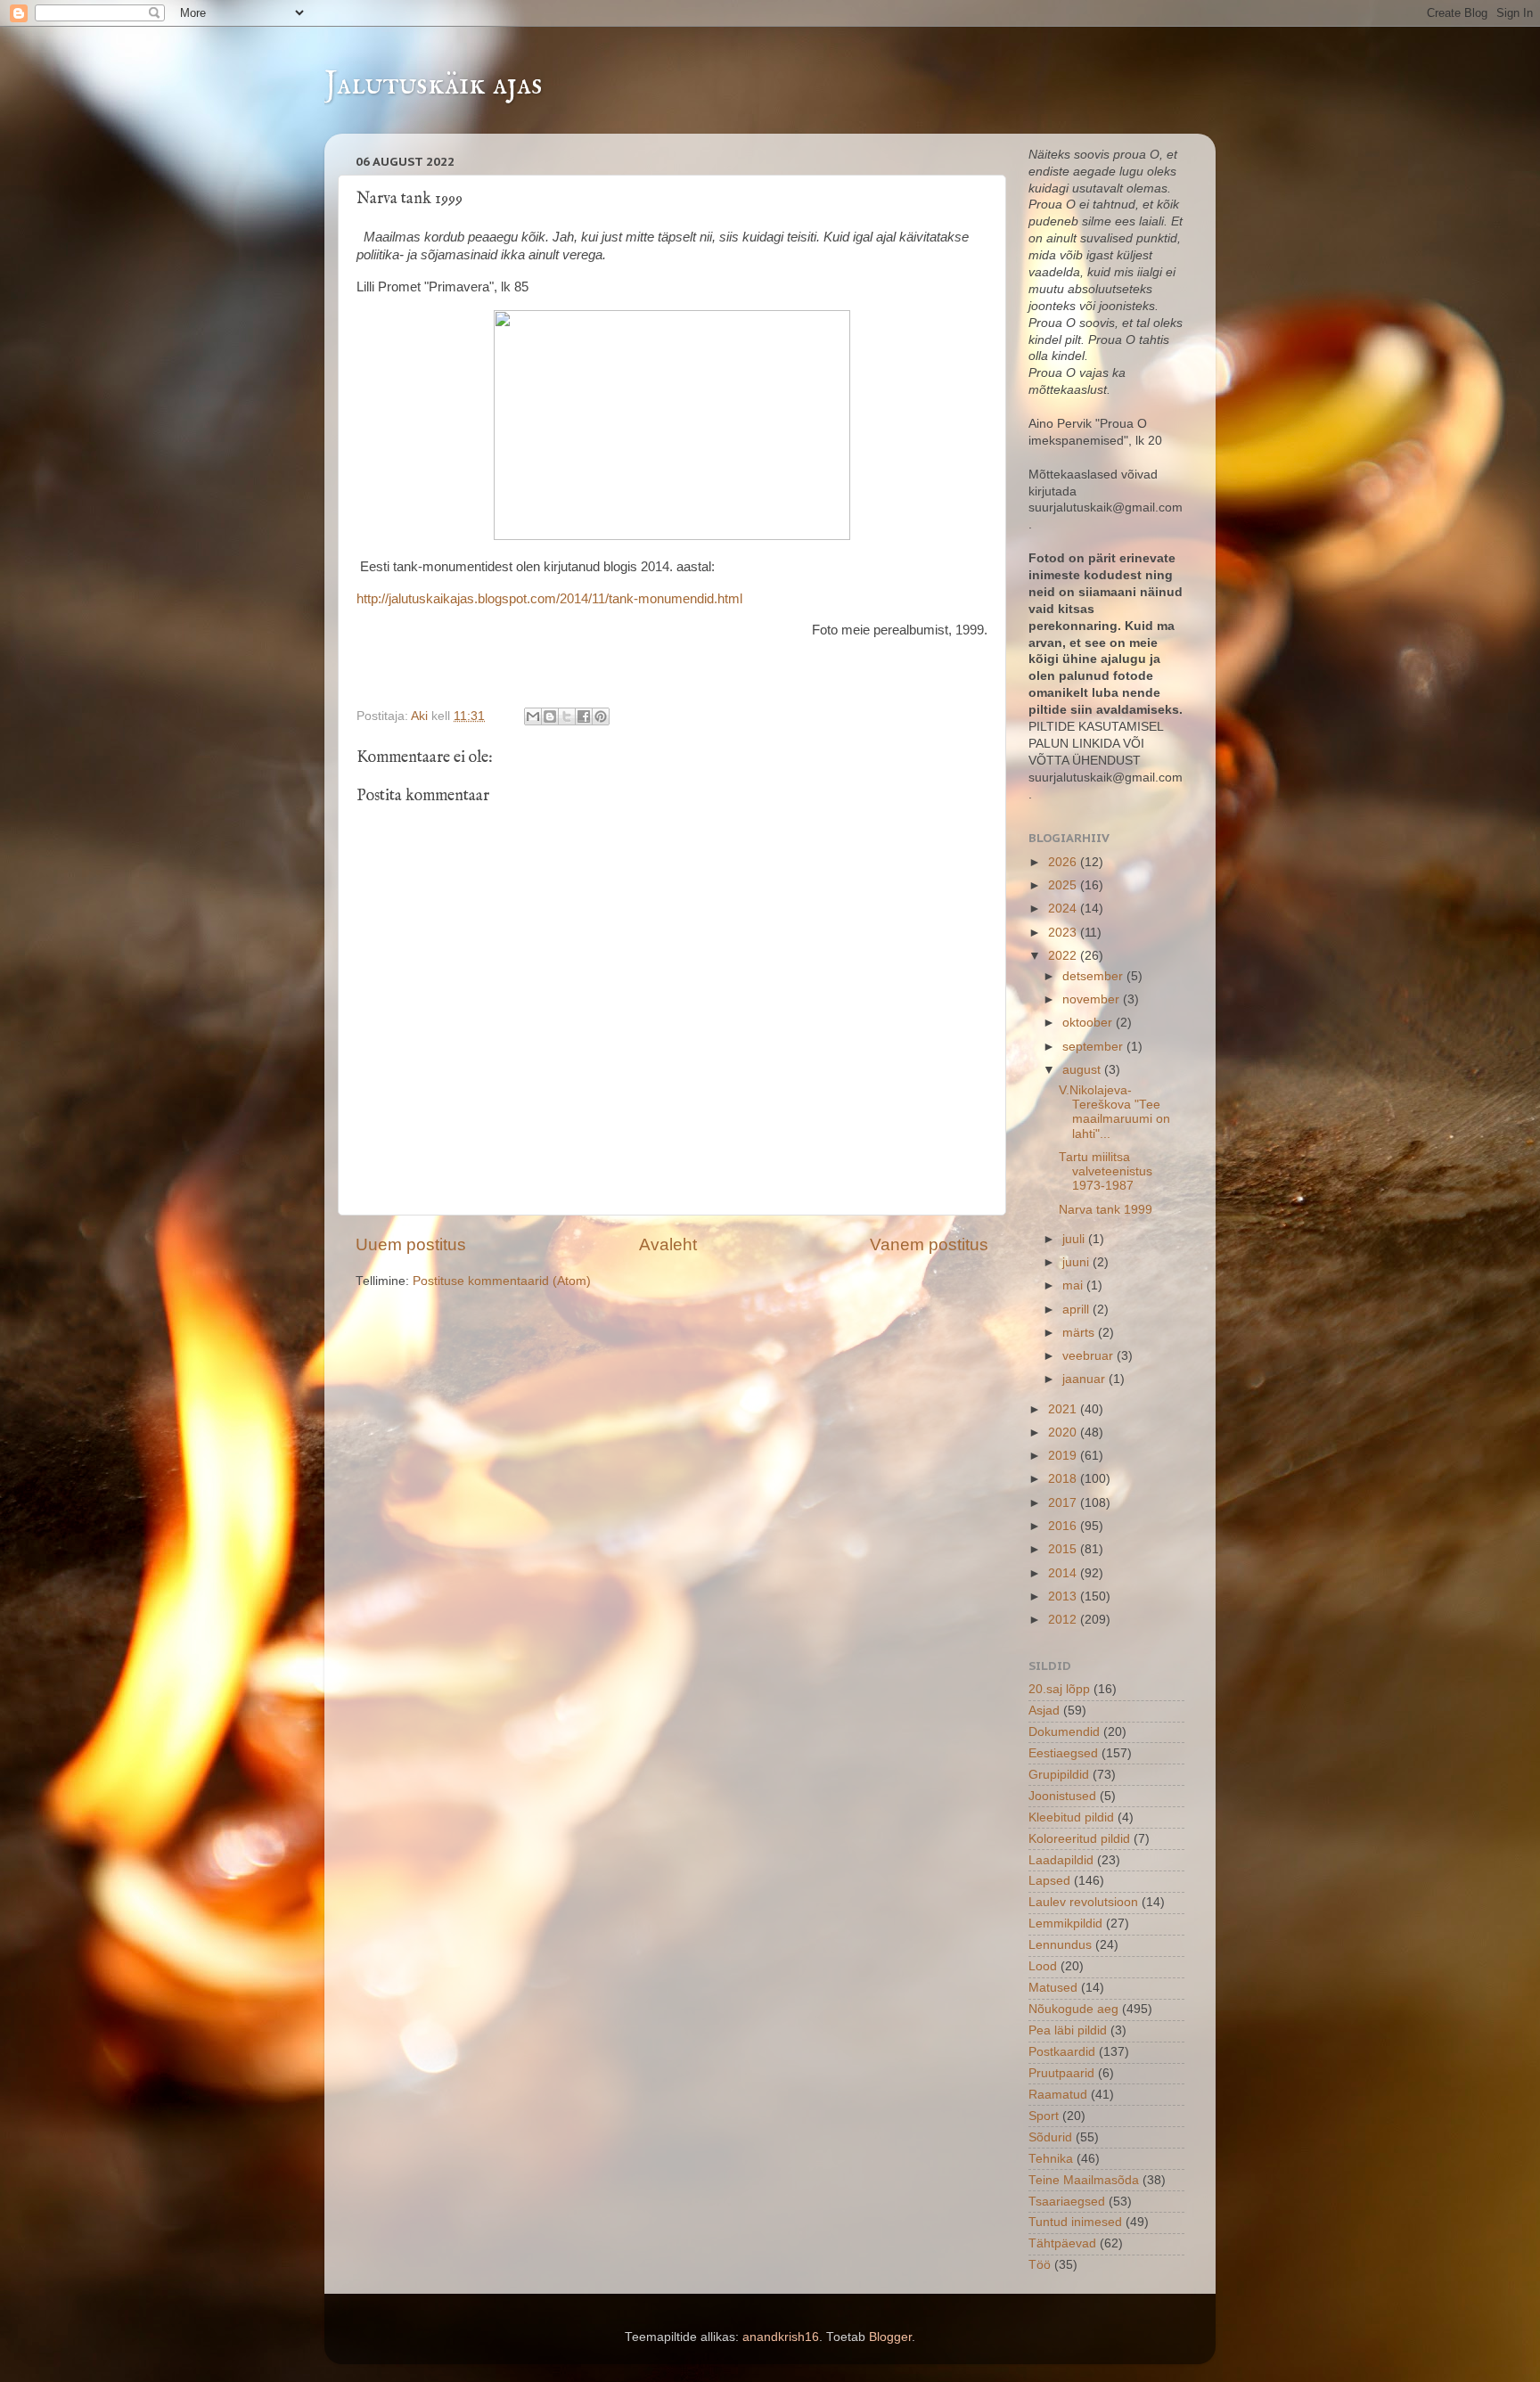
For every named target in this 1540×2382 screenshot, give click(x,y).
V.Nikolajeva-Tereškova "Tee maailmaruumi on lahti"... (1114, 1112)
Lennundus (1060, 1945)
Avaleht (668, 1244)
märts (1080, 1333)
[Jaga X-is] (567, 716)
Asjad (1044, 1711)
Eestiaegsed (1063, 1753)
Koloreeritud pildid (1079, 1839)
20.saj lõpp (1059, 1689)
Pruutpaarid (1061, 2073)
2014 (1064, 1573)
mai (1074, 1285)
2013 (1064, 1596)
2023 (1064, 933)
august (1083, 1070)
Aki (421, 716)
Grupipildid (1059, 1775)
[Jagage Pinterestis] (601, 716)
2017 (1064, 1503)
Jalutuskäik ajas (434, 85)
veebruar (1089, 1356)
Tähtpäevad (1062, 2243)
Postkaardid (1062, 2052)
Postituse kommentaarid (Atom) (502, 1281)
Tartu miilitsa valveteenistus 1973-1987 (1106, 1171)
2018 (1064, 1479)
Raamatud (1058, 2095)
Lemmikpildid (1065, 1924)
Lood (1043, 1966)
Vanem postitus (929, 1244)
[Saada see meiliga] (533, 716)
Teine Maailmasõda (1084, 2180)
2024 (1064, 909)
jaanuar (1085, 1379)
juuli (1075, 1239)
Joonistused (1062, 1796)
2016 (1064, 1526)
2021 (1064, 1409)
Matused (1053, 1988)
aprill (1077, 1310)
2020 (1064, 1432)
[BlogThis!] (550, 716)
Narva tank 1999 (1106, 1210)
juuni (1077, 1262)
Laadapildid (1061, 1860)
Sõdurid (1050, 2137)
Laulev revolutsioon (1083, 1902)
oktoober (1089, 1023)
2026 (1064, 862)
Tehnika (1051, 2159)
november (1093, 999)
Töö (1040, 2265)
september (1094, 1047)
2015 (1064, 1549)
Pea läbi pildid (1068, 2030)
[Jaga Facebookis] (584, 716)
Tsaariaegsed (1067, 2202)
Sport (1044, 2116)
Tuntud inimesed (1075, 2222)
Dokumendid (1064, 1732)
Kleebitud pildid (1071, 1817)
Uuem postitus (411, 1244)
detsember (1094, 976)
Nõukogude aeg (1073, 2009)
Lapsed (1049, 1881)
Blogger (890, 2337)
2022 (1064, 956)
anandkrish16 (781, 2337)
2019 (1064, 1456)
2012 (1064, 1620)
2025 (1064, 885)
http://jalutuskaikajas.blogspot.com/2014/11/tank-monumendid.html (549, 599)
